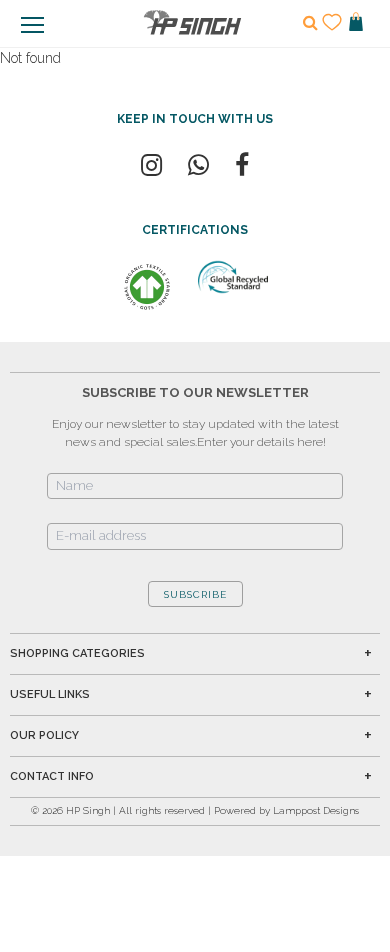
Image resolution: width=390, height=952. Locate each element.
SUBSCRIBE (195, 594)
